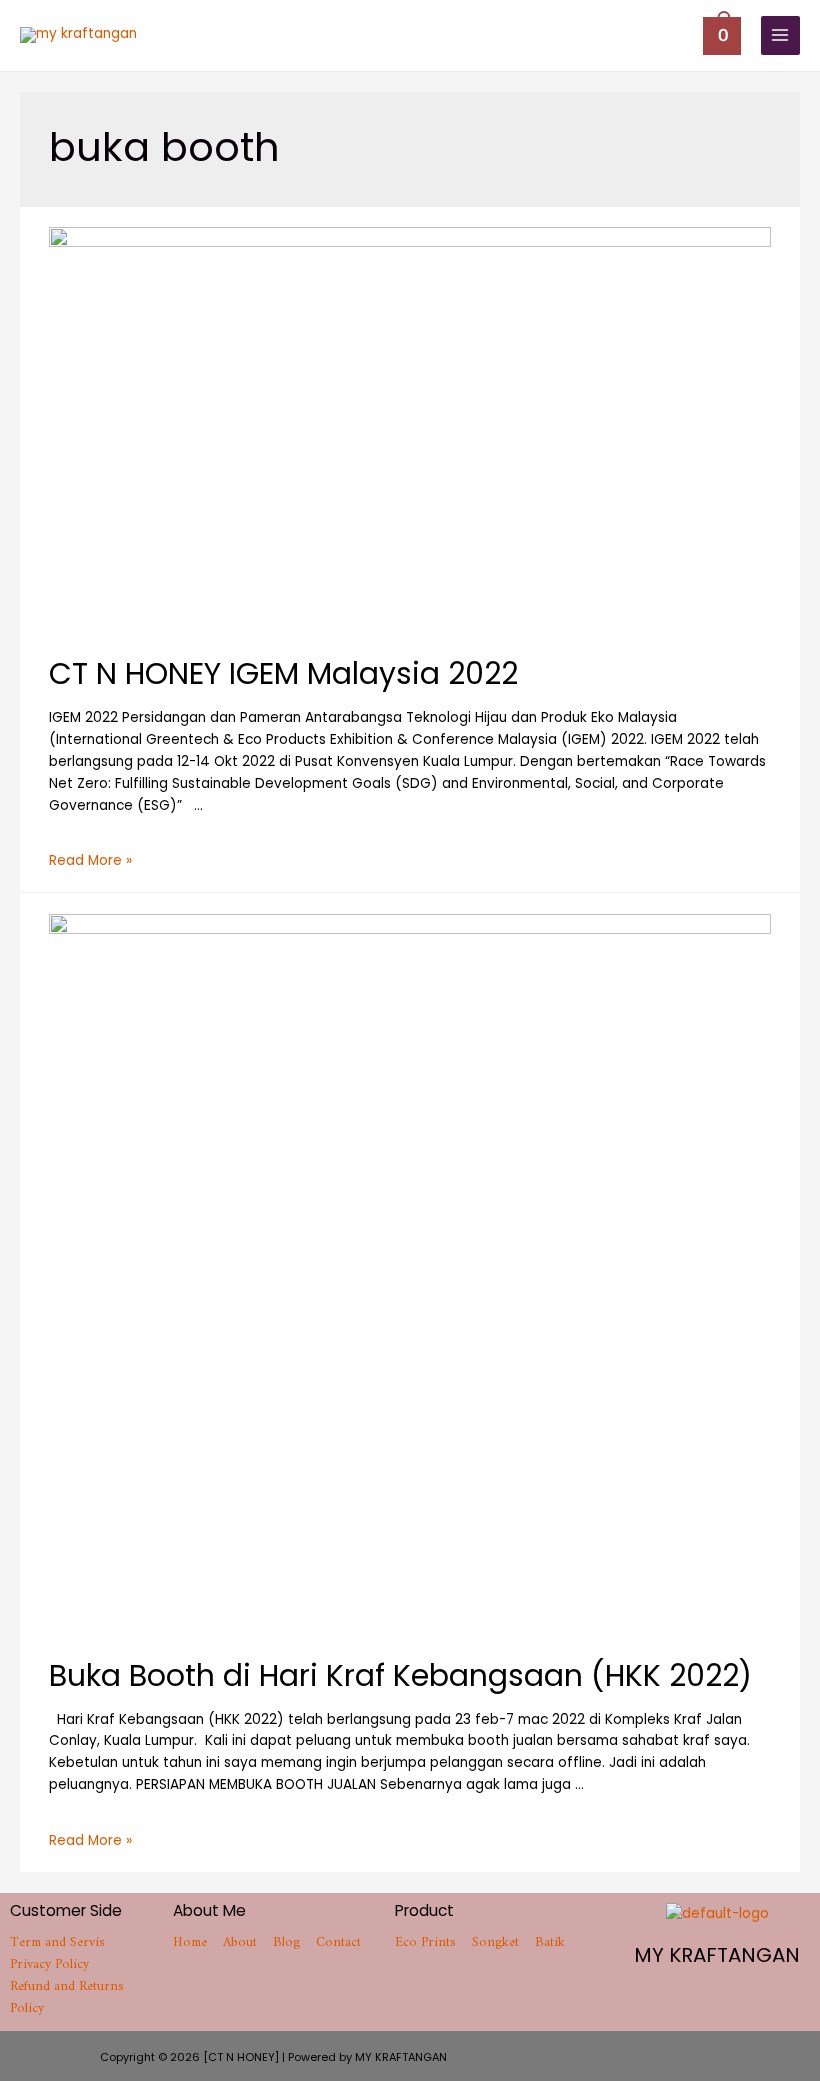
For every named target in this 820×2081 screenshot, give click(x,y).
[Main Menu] (780, 35)
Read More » (90, 860)
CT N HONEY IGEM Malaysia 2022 (283, 673)
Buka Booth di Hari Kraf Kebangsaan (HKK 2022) (400, 1675)
